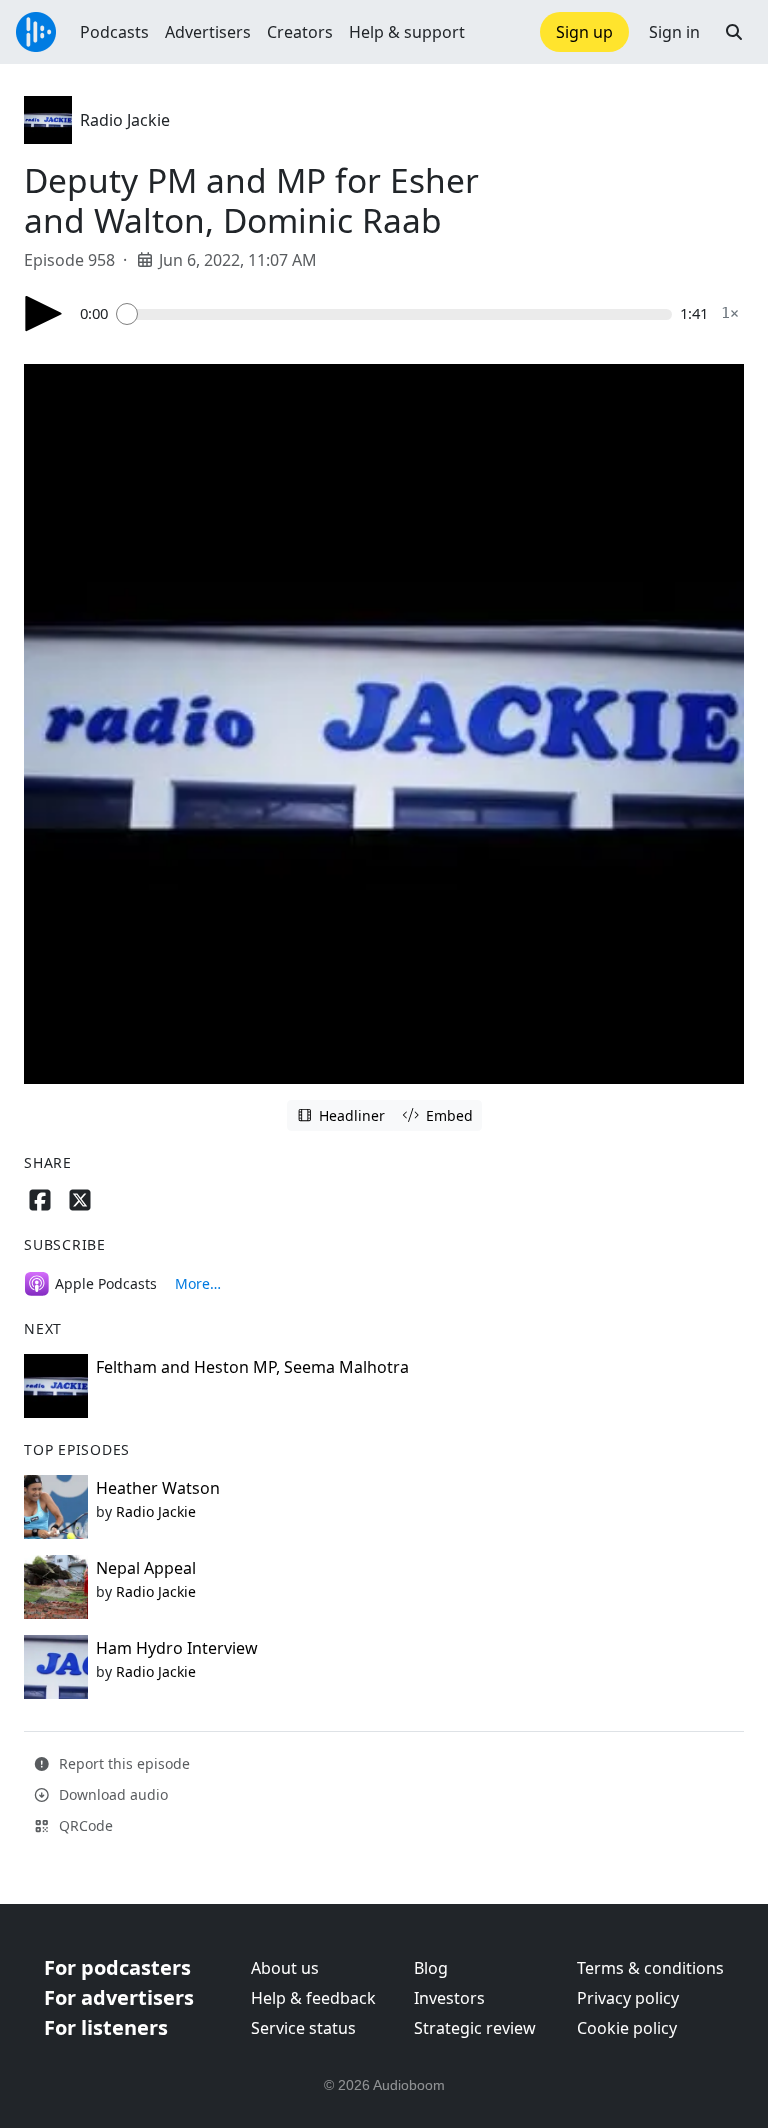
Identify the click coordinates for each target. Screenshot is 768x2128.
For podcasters (117, 1967)
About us (285, 1968)
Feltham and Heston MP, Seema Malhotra (252, 1367)
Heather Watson (158, 1488)
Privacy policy (628, 1998)
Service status (303, 2028)
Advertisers (208, 32)
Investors (449, 1998)
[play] (44, 313)
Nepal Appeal (146, 1568)
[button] (734, 32)
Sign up (584, 32)
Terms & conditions (650, 1968)
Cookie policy (627, 2028)
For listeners (106, 2027)
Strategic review (475, 2028)
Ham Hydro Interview (177, 1648)
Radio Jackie (125, 120)
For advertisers (119, 1997)
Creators (300, 32)
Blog (431, 1968)
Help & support (407, 32)
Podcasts (114, 32)
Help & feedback (313, 1998)
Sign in (674, 32)
